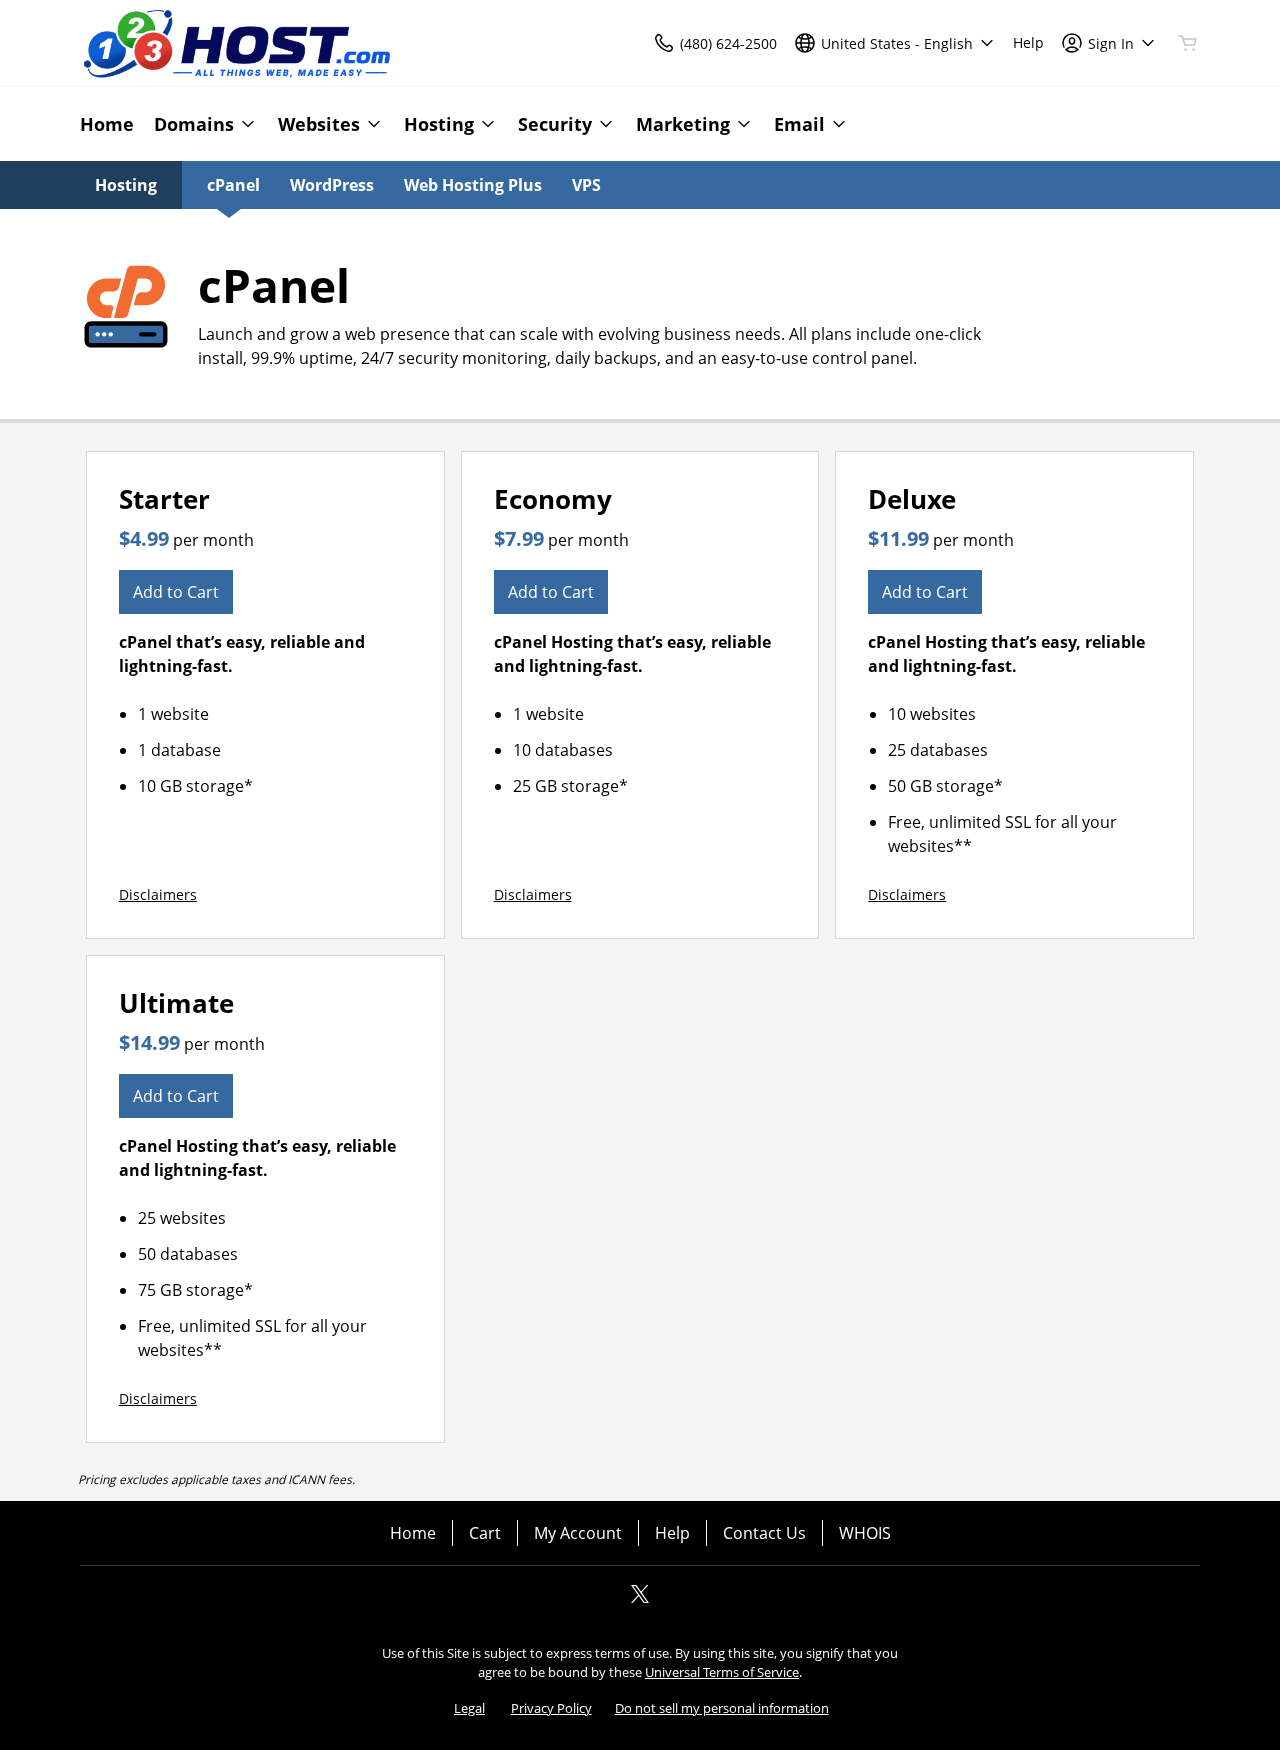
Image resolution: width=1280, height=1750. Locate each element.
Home (413, 1533)
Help (672, 1533)
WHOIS (865, 1533)
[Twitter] (640, 1600)
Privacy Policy (551, 1708)
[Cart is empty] (1188, 43)
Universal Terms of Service (722, 1672)
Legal (469, 1708)
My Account (578, 1533)
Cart (485, 1533)
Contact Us (764, 1533)
